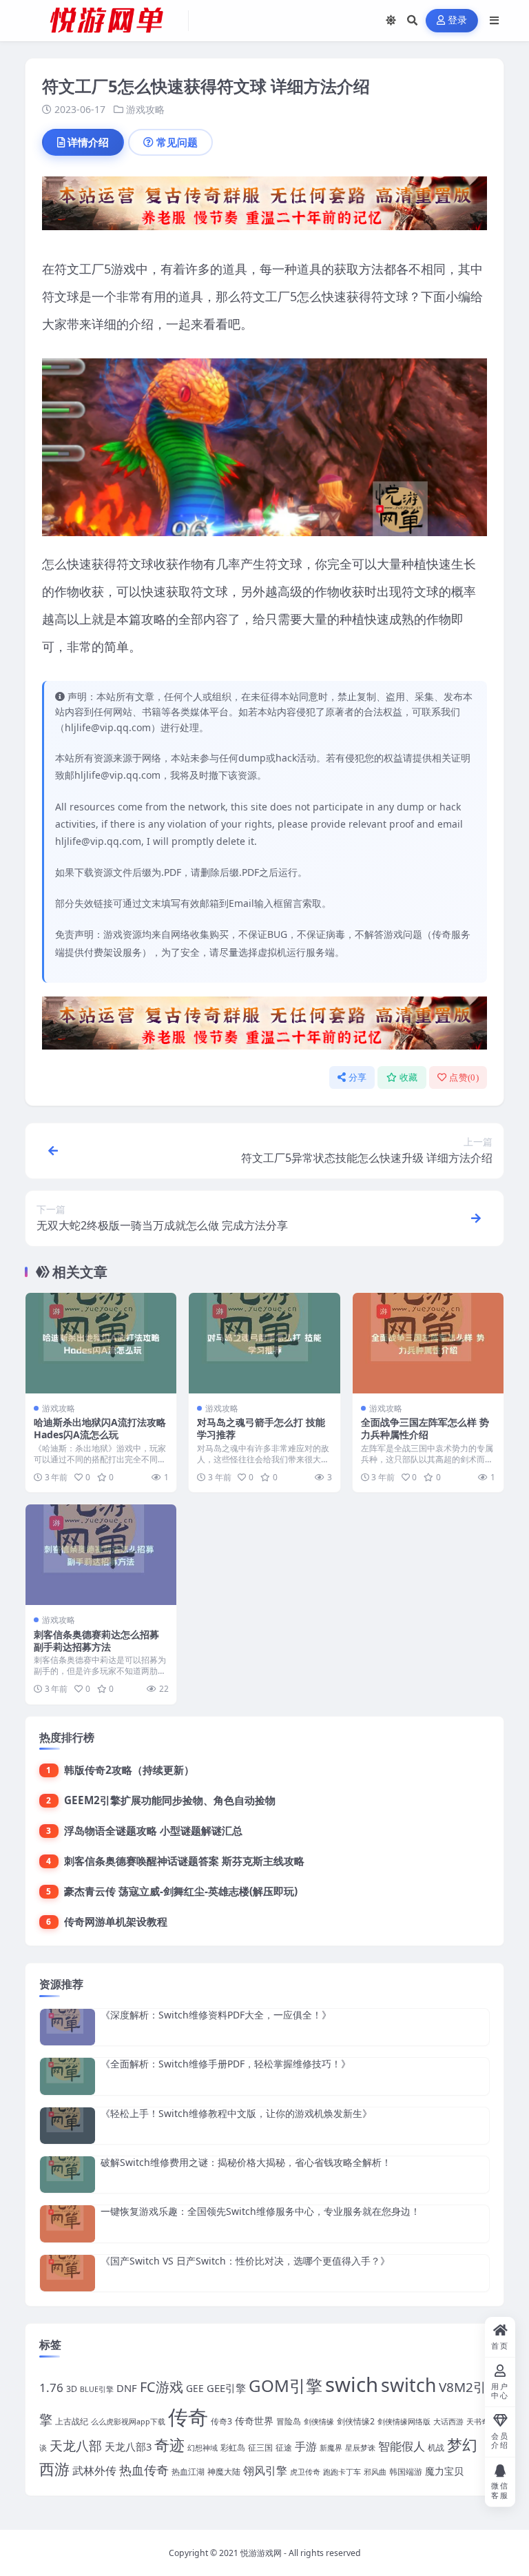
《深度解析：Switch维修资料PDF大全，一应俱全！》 (216, 2015)
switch (408, 2385)
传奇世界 (254, 2421)
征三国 (260, 2447)
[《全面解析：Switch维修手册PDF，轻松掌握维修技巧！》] (68, 2076)
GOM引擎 (286, 2385)
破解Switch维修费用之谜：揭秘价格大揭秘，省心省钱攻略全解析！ (246, 2162)
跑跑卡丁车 (342, 2472)
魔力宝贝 (444, 2471)
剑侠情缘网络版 (404, 2422)
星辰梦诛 (360, 2448)
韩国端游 (406, 2472)
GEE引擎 (226, 2388)
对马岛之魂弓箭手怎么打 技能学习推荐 (261, 1428)
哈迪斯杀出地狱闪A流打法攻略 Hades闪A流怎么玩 (100, 1428)
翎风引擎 (265, 2470)
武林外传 (94, 2471)
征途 (284, 2447)
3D (72, 2389)
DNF (127, 2388)
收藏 (409, 1077)
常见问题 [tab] (177, 142)
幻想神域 (203, 2448)
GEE (195, 2388)
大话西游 (448, 2422)
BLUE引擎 (97, 2389)
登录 (458, 20)
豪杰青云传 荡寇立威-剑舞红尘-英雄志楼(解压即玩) (181, 1891)
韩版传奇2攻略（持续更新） (129, 1770)
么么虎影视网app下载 (128, 2422)
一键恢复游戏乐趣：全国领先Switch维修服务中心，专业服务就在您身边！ (260, 2211)
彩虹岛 (233, 2447)
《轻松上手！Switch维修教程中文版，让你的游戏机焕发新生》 (236, 2113)
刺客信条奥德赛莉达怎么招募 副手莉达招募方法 (96, 1640)
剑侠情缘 (319, 2422)
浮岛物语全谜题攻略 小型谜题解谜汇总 (153, 1830)
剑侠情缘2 (356, 2421)
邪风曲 (375, 2472)
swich (352, 2384)
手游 (306, 2446)
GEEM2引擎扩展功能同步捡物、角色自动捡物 (170, 1800)
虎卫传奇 (305, 2472)
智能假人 (402, 2446)
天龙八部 (76, 2446)
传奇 (188, 2417)
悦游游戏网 (261, 2553)
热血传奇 (144, 2470)
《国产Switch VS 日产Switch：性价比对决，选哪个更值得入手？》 (245, 2261)
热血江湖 (188, 2472)
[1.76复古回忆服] (264, 207)
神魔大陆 (224, 2472)
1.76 (51, 2388)
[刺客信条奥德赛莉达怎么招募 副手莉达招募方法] (101, 1555)
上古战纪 (72, 2421)
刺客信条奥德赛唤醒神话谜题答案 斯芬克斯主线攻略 (184, 1861)
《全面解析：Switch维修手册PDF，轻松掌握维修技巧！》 (226, 2064)
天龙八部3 (128, 2446)
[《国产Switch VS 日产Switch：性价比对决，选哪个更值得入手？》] (68, 2273)
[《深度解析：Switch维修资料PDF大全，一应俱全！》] (68, 2027)
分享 (358, 1077)
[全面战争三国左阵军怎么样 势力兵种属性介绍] (428, 1343)
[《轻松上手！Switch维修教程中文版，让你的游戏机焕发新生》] (68, 2126)
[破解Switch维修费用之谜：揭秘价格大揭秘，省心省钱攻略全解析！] (68, 2175)
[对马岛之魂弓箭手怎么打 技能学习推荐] (264, 1343)
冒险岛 (289, 2421)
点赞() (464, 1077)
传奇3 (221, 2421)
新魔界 (331, 2448)
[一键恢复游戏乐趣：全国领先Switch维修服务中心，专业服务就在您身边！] (68, 2224)
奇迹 (169, 2444)
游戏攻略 (145, 109)
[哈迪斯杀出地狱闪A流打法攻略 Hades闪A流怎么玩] (101, 1343)
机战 (436, 2447)
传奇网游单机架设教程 (116, 1921)
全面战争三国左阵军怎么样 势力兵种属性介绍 (425, 1428)
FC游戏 (162, 2387)
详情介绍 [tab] (88, 142)
